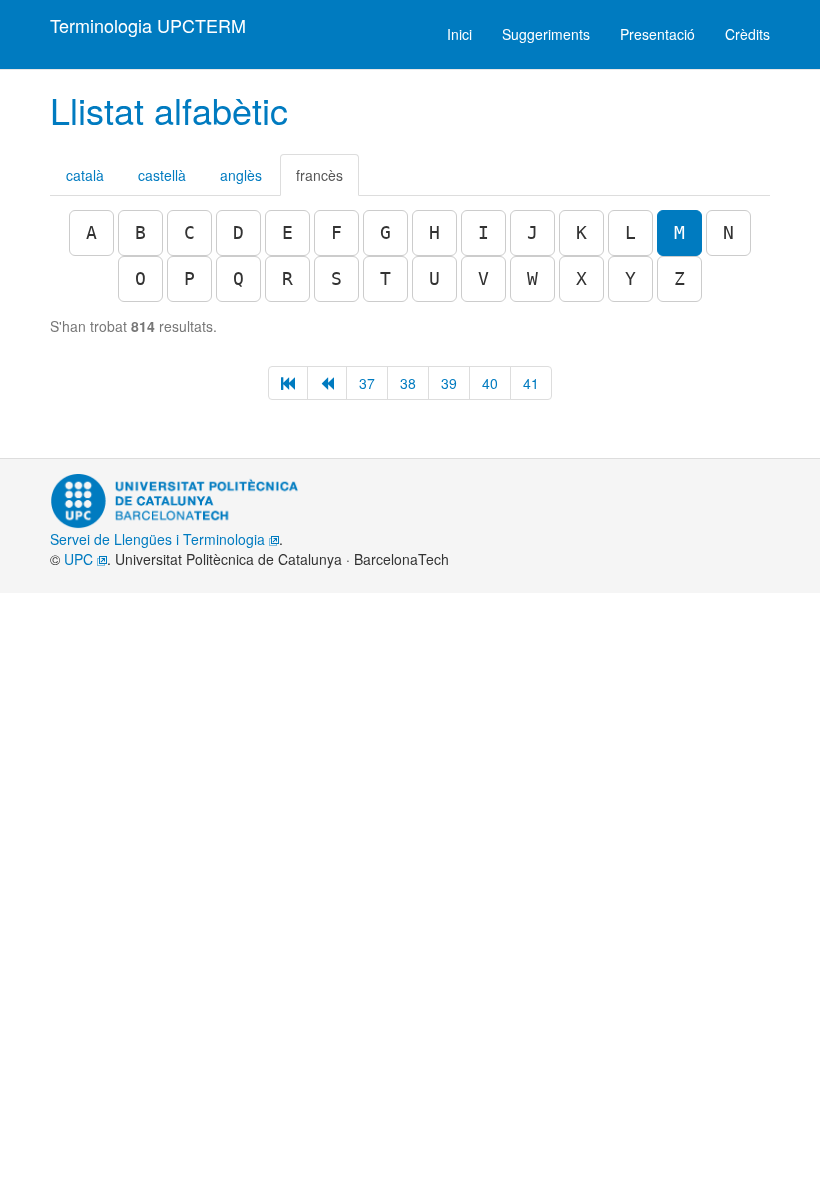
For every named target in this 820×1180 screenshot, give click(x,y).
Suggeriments (546, 34)
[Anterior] (327, 383)
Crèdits (747, 34)
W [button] (532, 278)
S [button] (336, 278)
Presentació (657, 34)
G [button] (385, 232)
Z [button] (679, 278)
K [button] (581, 232)
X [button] (581, 278)
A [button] (91, 232)
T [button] (385, 278)
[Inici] (288, 383)
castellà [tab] (162, 175)
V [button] (483, 278)
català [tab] (85, 175)
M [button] (679, 232)
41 (531, 383)
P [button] (189, 278)
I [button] (483, 232)
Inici (459, 34)
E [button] (287, 232)
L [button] (630, 232)
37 (367, 383)
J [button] (532, 232)
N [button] (728, 232)
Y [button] (630, 278)
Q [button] (238, 278)
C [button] (189, 232)
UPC (80, 559)
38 (408, 383)
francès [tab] (319, 175)
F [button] (336, 232)
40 (490, 383)
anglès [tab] (241, 175)
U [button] (434, 278)
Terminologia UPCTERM (148, 25)
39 (449, 383)
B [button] (140, 232)
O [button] (140, 278)
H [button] (434, 232)
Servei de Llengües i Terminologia (159, 539)
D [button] (238, 232)
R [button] (287, 278)
